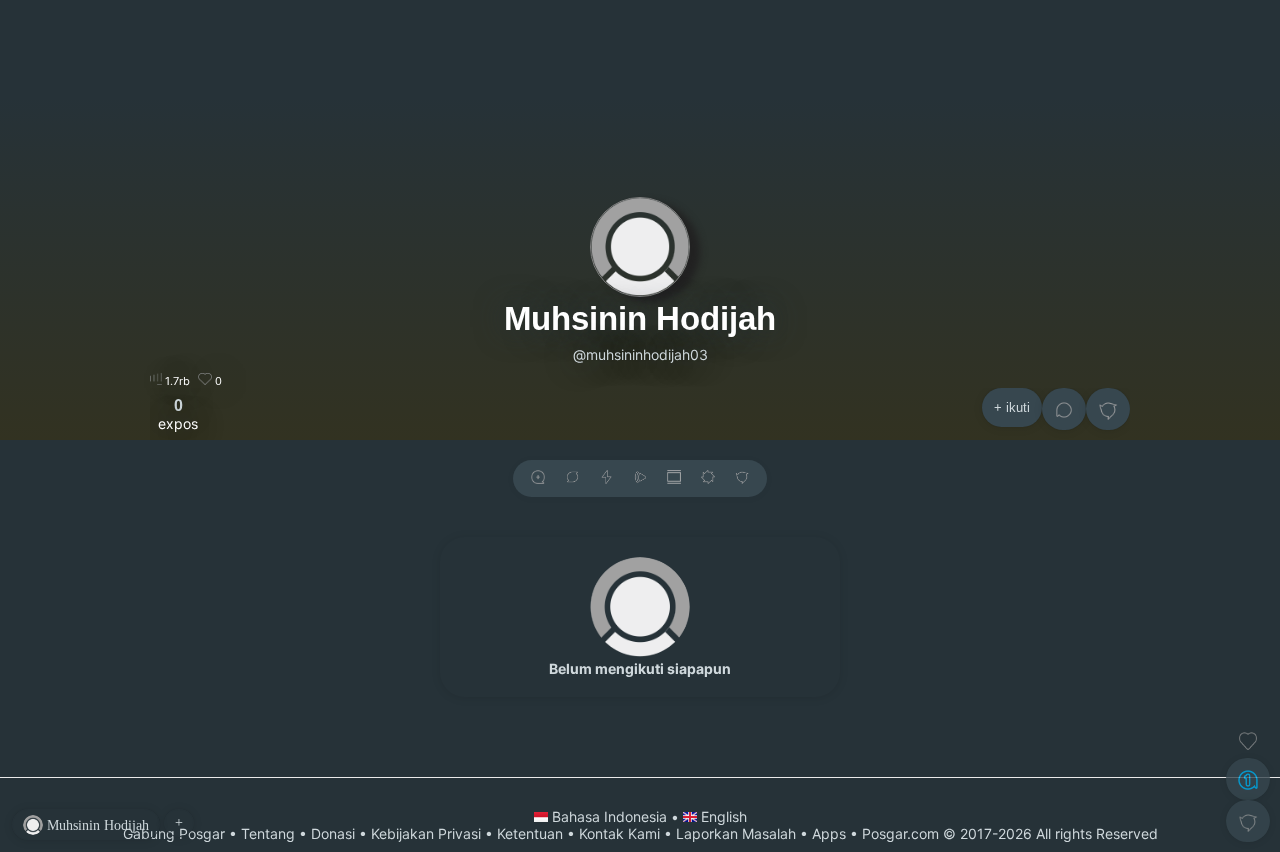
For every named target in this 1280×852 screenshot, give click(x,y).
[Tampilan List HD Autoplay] (674, 478)
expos (178, 414)
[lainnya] (1108, 409)
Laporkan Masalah (736, 833)
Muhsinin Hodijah (640, 318)
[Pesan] (1064, 409)
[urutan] (606, 478)
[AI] (1248, 779)
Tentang (268, 833)
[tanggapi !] (1248, 741)
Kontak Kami (619, 833)
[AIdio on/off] (640, 478)
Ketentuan (530, 833)
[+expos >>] (538, 478)
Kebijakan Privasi (426, 833)
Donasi (333, 833)
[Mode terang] (708, 478)
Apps (829, 833)
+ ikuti (1012, 407)
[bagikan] (572, 478)
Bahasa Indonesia (609, 816)
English (722, 816)
